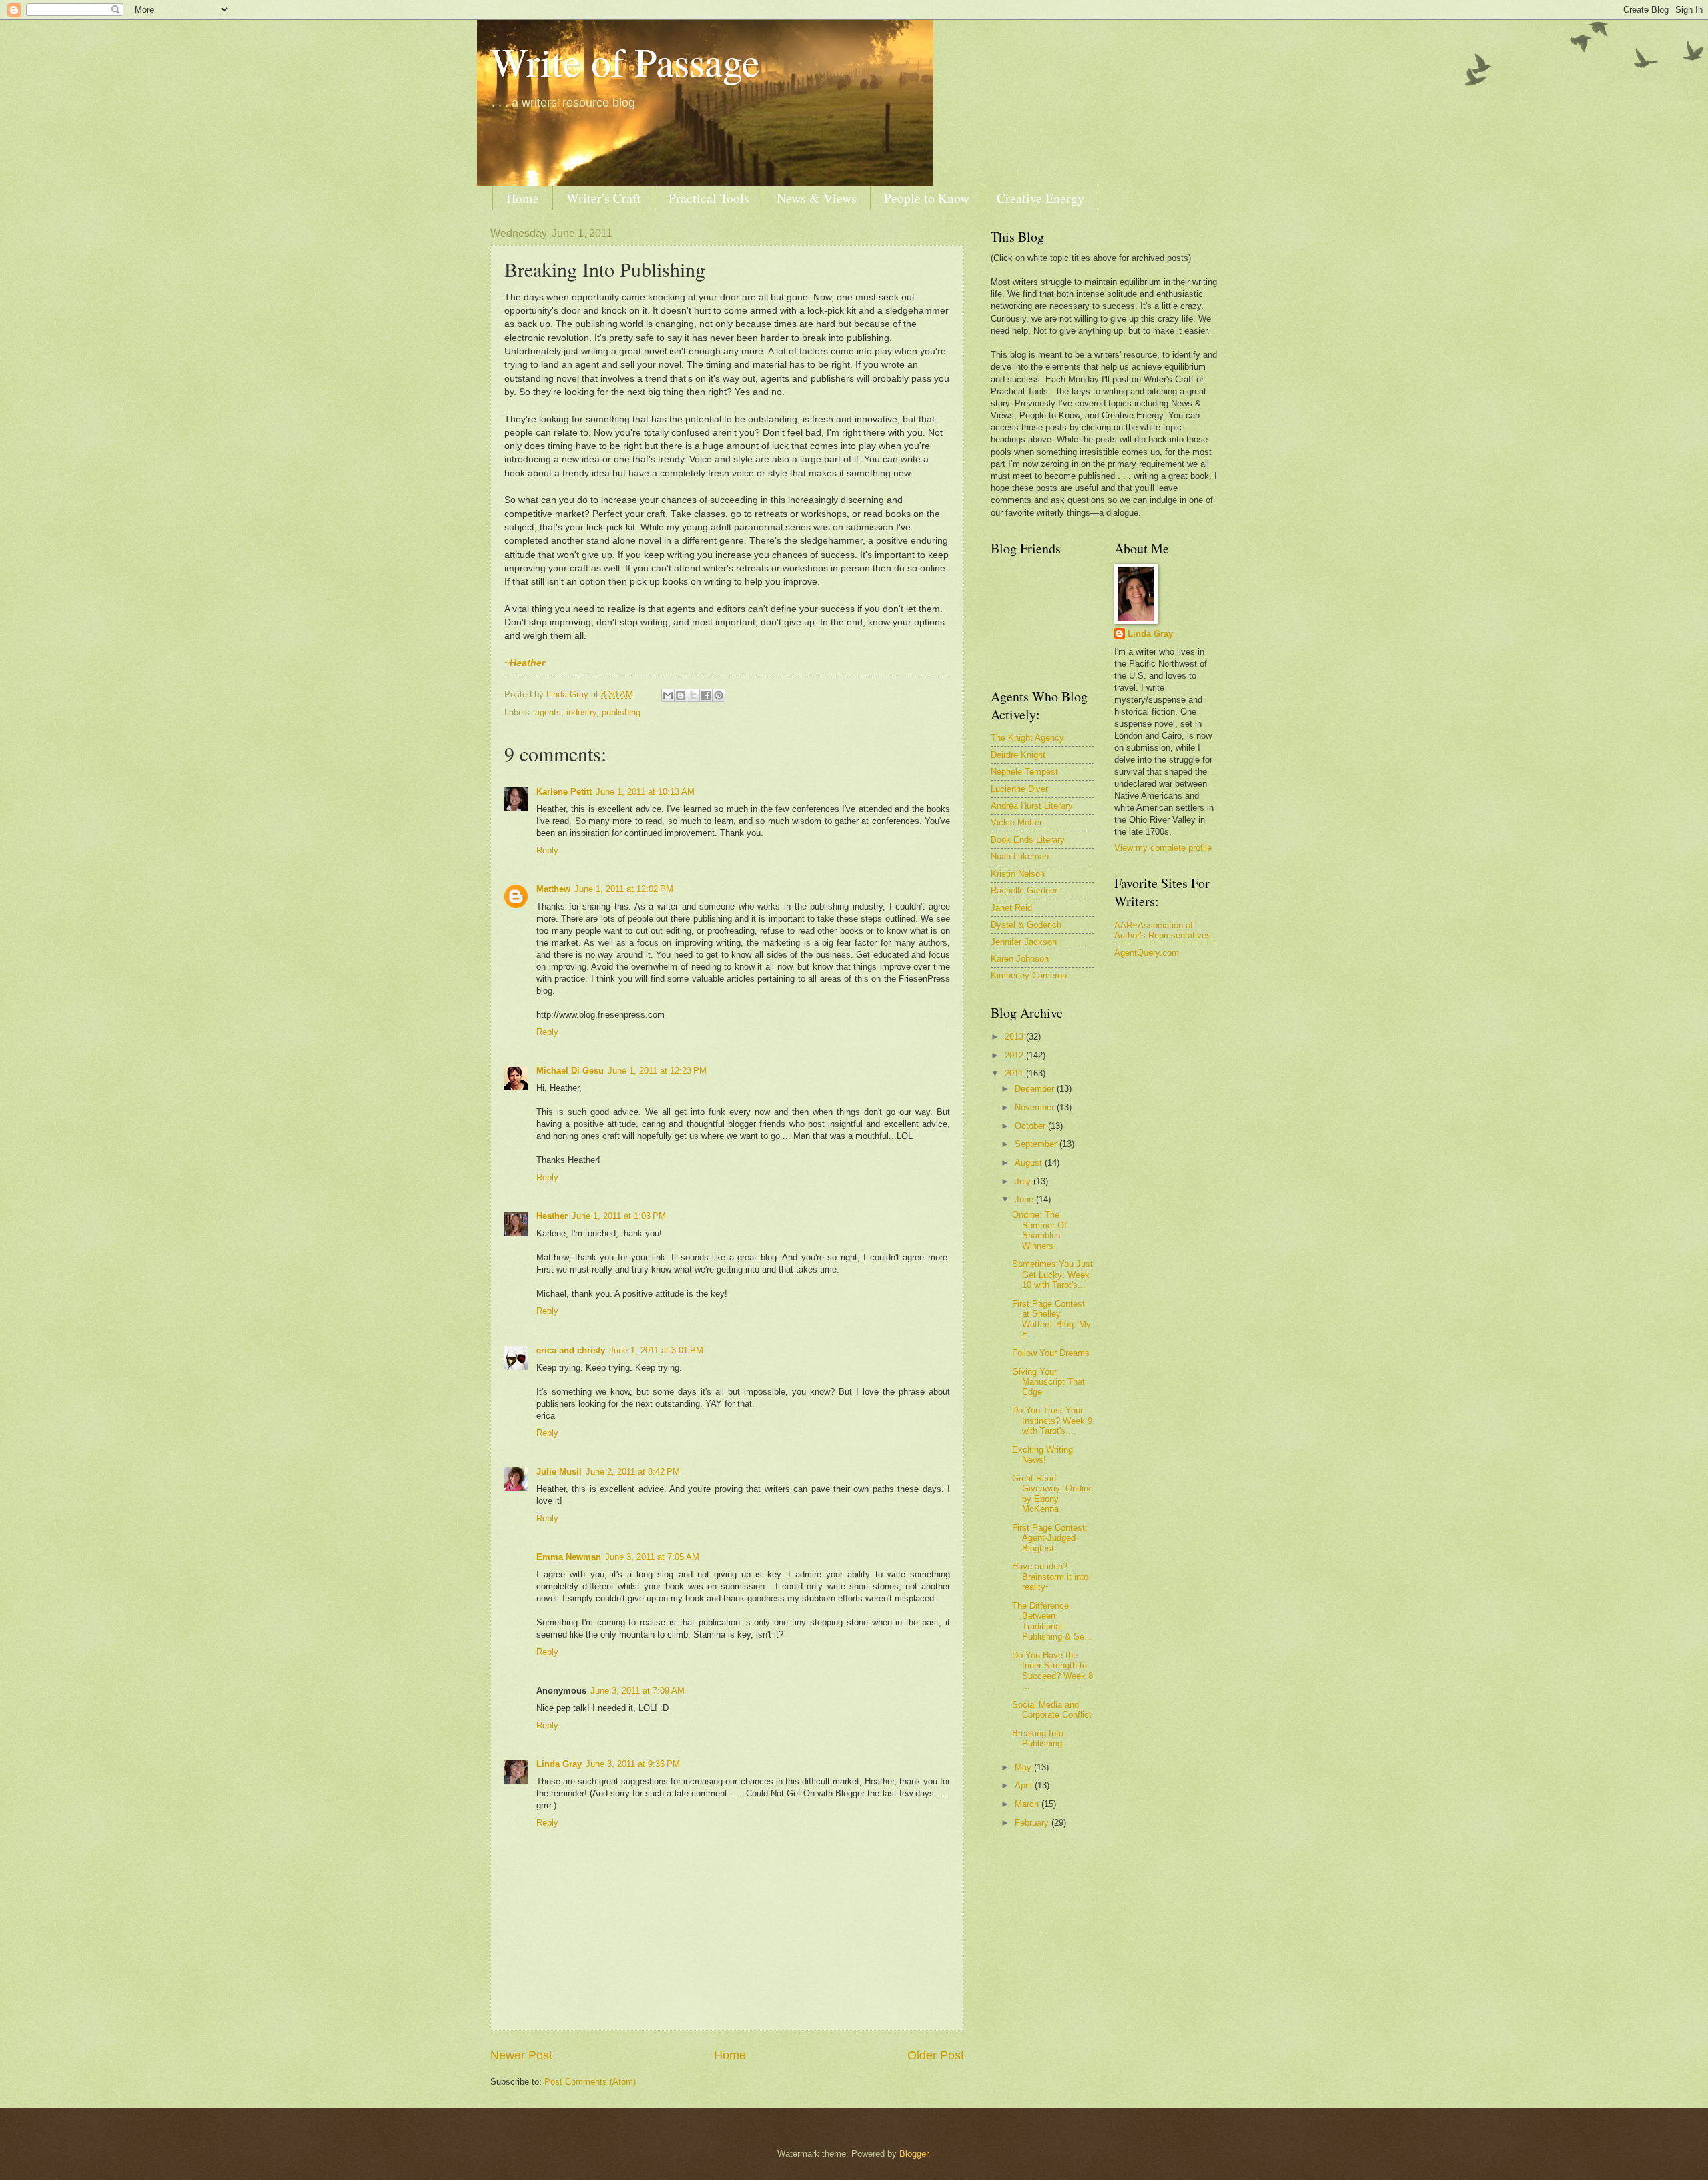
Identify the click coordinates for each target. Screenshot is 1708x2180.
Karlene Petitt (564, 792)
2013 (1015, 1037)
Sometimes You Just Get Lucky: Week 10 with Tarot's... (1052, 1275)
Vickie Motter (1016, 822)
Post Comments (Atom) (590, 2082)
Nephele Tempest (1024, 772)
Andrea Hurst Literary (1032, 806)
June (1025, 1199)
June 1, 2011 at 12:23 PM (657, 1071)
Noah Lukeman (1020, 856)
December (1036, 1089)
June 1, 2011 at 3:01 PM (656, 1350)
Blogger (914, 2154)
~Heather (525, 663)
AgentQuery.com (1147, 953)
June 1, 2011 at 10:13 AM (645, 792)
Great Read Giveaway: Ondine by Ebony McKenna (1052, 1494)
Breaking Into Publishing (1038, 1738)
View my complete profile (1163, 848)
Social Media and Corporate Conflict (1052, 1710)
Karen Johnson (1020, 959)
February (1033, 1823)
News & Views (817, 198)
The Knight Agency (1027, 738)
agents (548, 712)
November (1036, 1107)
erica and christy (571, 1350)
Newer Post (521, 2055)
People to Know (927, 198)
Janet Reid (1011, 908)
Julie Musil (559, 1472)
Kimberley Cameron (1029, 975)
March (1028, 1804)
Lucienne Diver (1019, 789)
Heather (552, 1216)
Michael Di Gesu (570, 1071)
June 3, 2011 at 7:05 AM (652, 1557)
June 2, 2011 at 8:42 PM (633, 1472)
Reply (547, 850)
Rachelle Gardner (1024, 890)
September (1037, 1144)
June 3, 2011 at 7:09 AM (637, 1691)
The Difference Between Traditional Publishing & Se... (1052, 1621)
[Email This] (668, 695)
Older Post (936, 2055)
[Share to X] (693, 695)
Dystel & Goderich (1026, 925)
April (1025, 1785)
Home (523, 198)
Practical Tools (709, 198)
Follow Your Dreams (1051, 1353)
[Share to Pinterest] (719, 695)
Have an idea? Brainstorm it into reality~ (1050, 1577)
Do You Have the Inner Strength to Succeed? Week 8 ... (1052, 1671)
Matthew (553, 889)
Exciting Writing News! (1042, 1455)
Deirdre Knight (1018, 755)
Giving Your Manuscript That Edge (1048, 1382)
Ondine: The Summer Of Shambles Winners (1039, 1230)
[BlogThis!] (681, 695)
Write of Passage (625, 61)
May (1024, 1767)
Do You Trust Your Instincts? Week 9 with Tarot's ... (1052, 1421)
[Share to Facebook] (706, 695)
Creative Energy (1040, 198)
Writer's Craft (604, 198)
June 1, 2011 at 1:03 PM (619, 1216)
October (1031, 1126)
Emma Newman (569, 1557)
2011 (1015, 1073)
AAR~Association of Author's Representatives (1163, 930)
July (1024, 1181)
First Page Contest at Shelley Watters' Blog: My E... (1051, 1319)
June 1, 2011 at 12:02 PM (624, 889)
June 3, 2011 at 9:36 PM (633, 1764)
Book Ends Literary (1028, 840)
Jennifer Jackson (1024, 942)
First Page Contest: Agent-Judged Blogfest (1050, 1538)
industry (581, 712)
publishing (621, 712)
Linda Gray (559, 1764)
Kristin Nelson (1018, 874)
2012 (1015, 1055)
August (1030, 1163)
